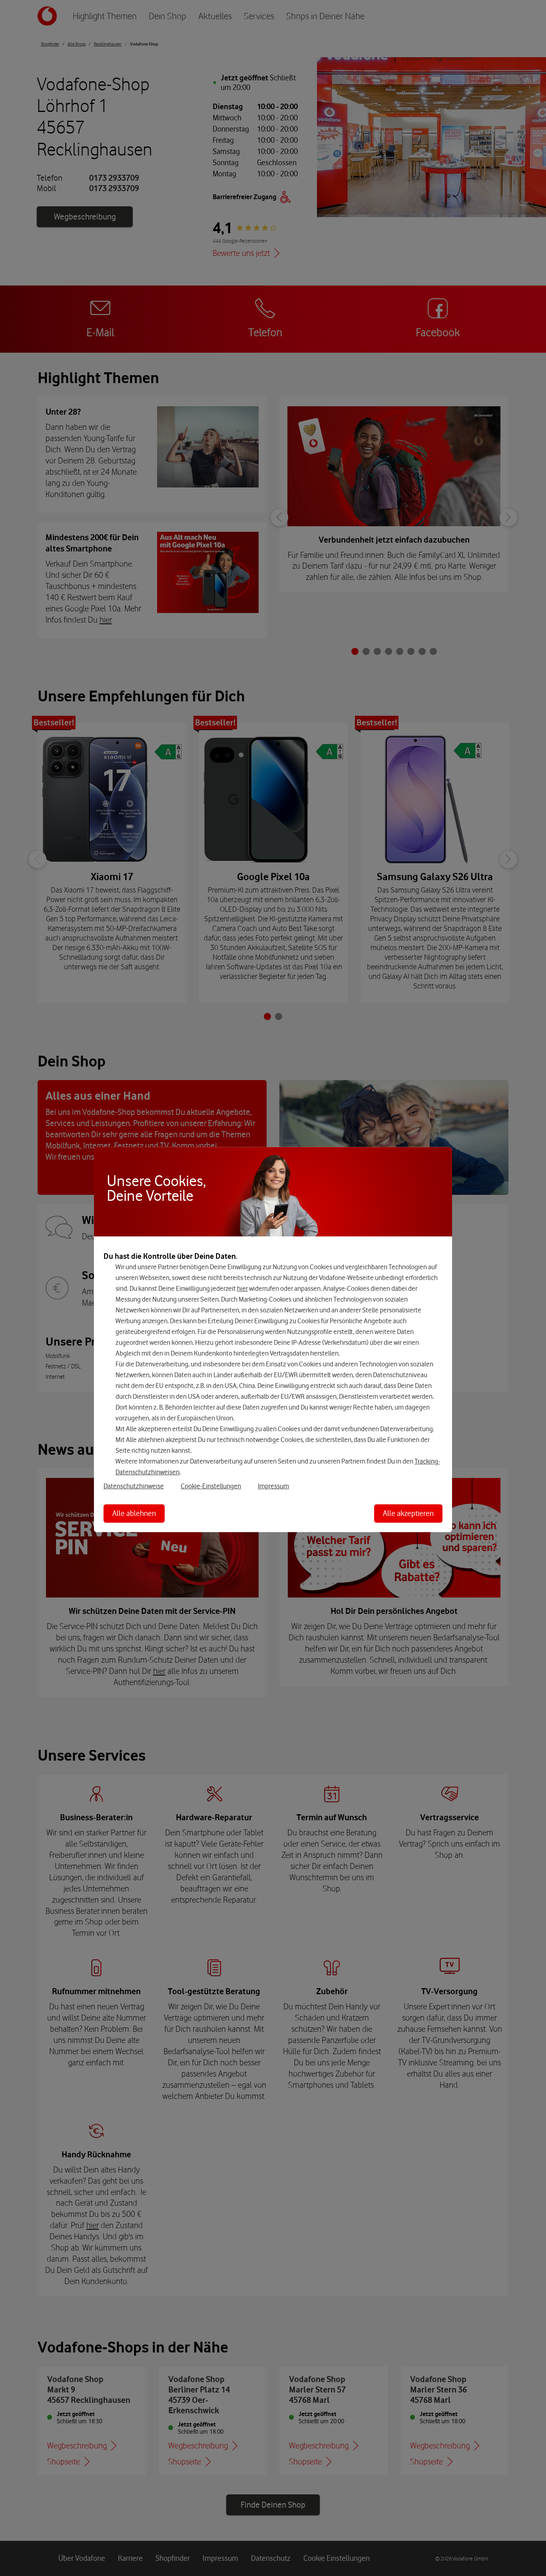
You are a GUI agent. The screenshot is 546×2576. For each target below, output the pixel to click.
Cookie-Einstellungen (211, 1486)
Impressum (273, 1486)
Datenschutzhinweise (134, 1486)
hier (242, 1288)
